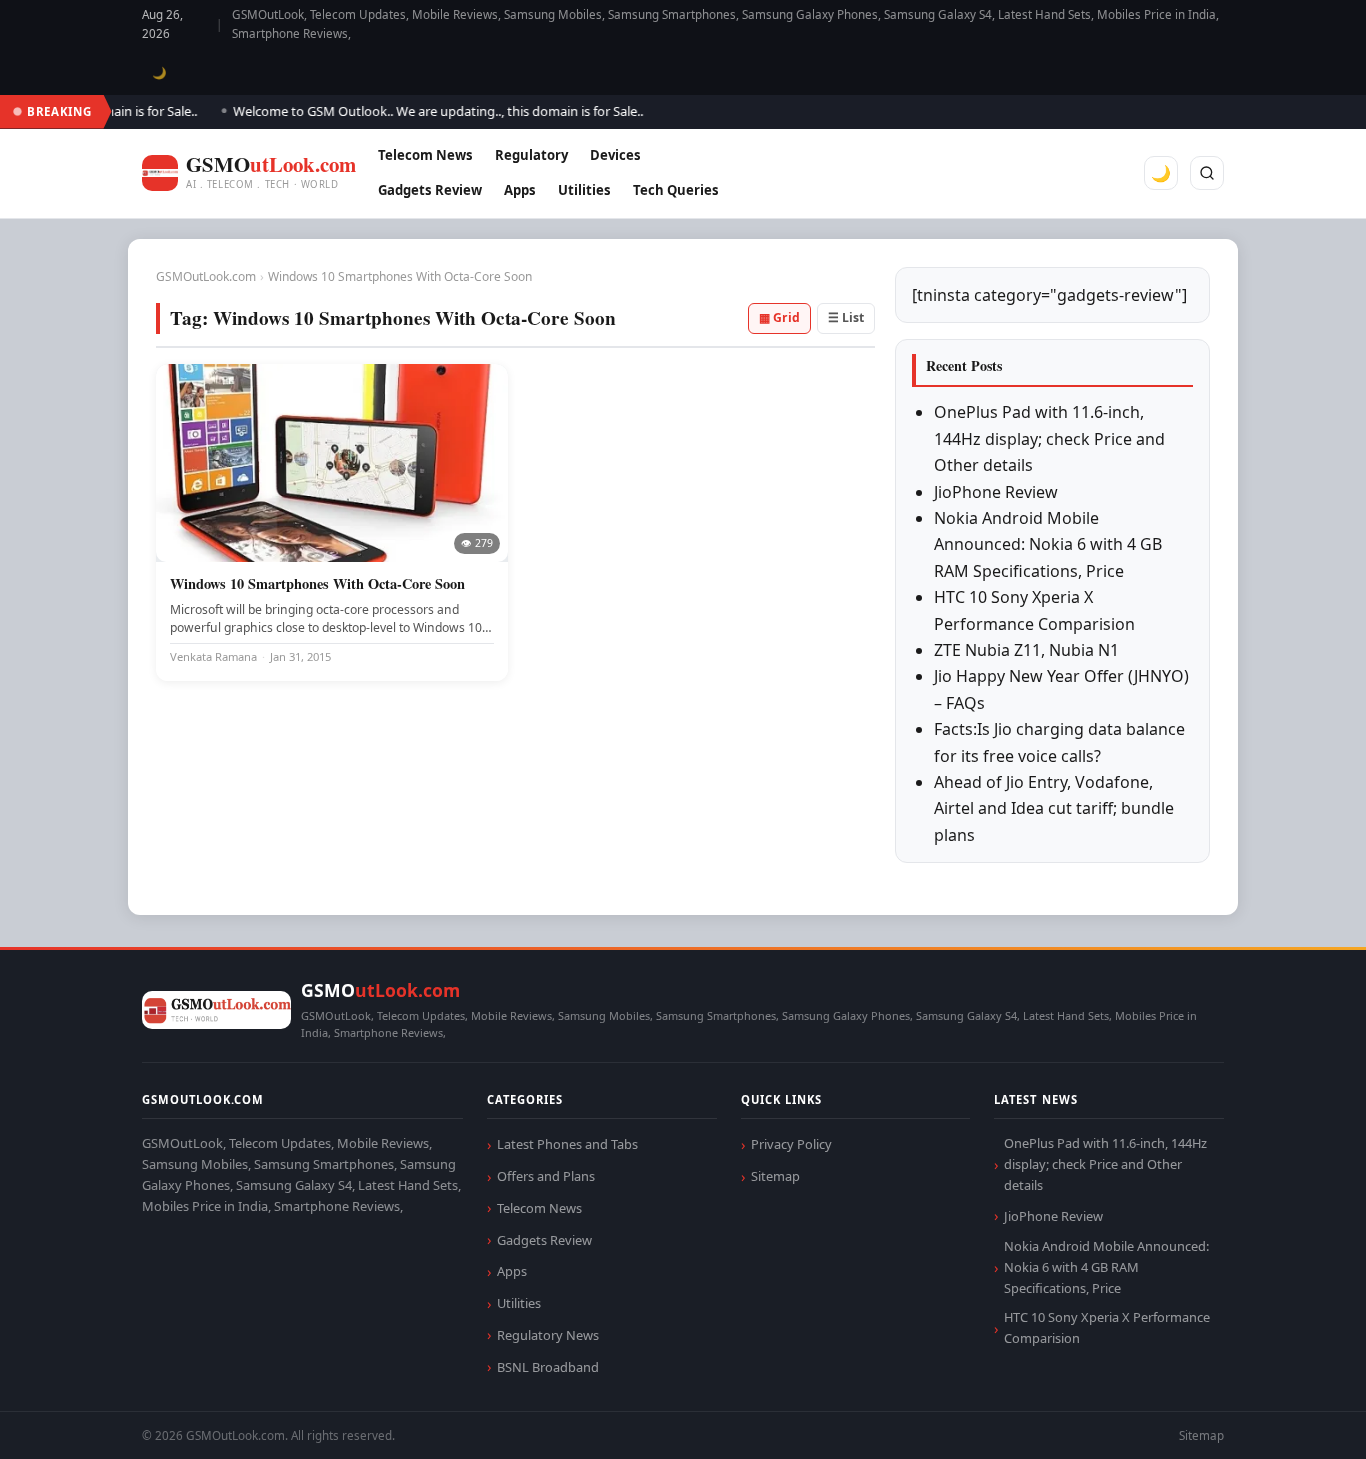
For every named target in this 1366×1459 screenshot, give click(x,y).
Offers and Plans (546, 1176)
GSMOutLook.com (206, 276)
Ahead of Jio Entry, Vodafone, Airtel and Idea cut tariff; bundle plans (1054, 808)
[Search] (1207, 173)
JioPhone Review (996, 492)
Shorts (1298, 1419)
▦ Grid (779, 317)
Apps (520, 190)
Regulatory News (548, 1335)
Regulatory (531, 155)
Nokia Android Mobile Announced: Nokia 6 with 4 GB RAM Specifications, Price (1048, 544)
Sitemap (775, 1176)
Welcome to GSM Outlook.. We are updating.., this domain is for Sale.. (423, 111)
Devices (615, 155)
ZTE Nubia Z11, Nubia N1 (1026, 650)
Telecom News (425, 155)
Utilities (584, 190)
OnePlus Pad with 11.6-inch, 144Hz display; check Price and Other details (1049, 438)
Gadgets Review (430, 190)
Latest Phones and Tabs (567, 1144)
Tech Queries (676, 190)
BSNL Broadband (548, 1367)
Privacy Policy (791, 1144)
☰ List (846, 317)
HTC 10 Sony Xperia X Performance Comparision (1107, 1327)
